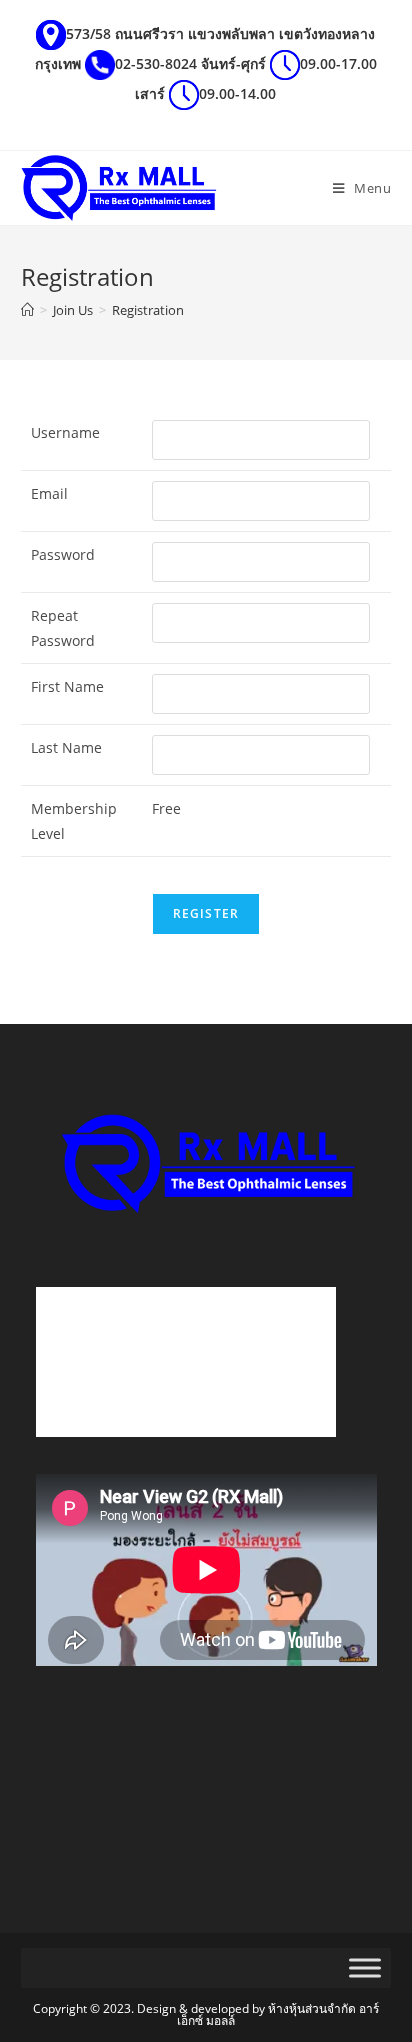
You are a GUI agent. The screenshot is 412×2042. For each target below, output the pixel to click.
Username (65, 432)
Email (49, 493)
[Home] (27, 310)
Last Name (66, 747)
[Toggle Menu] (365, 1968)
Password (63, 554)
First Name (67, 686)
